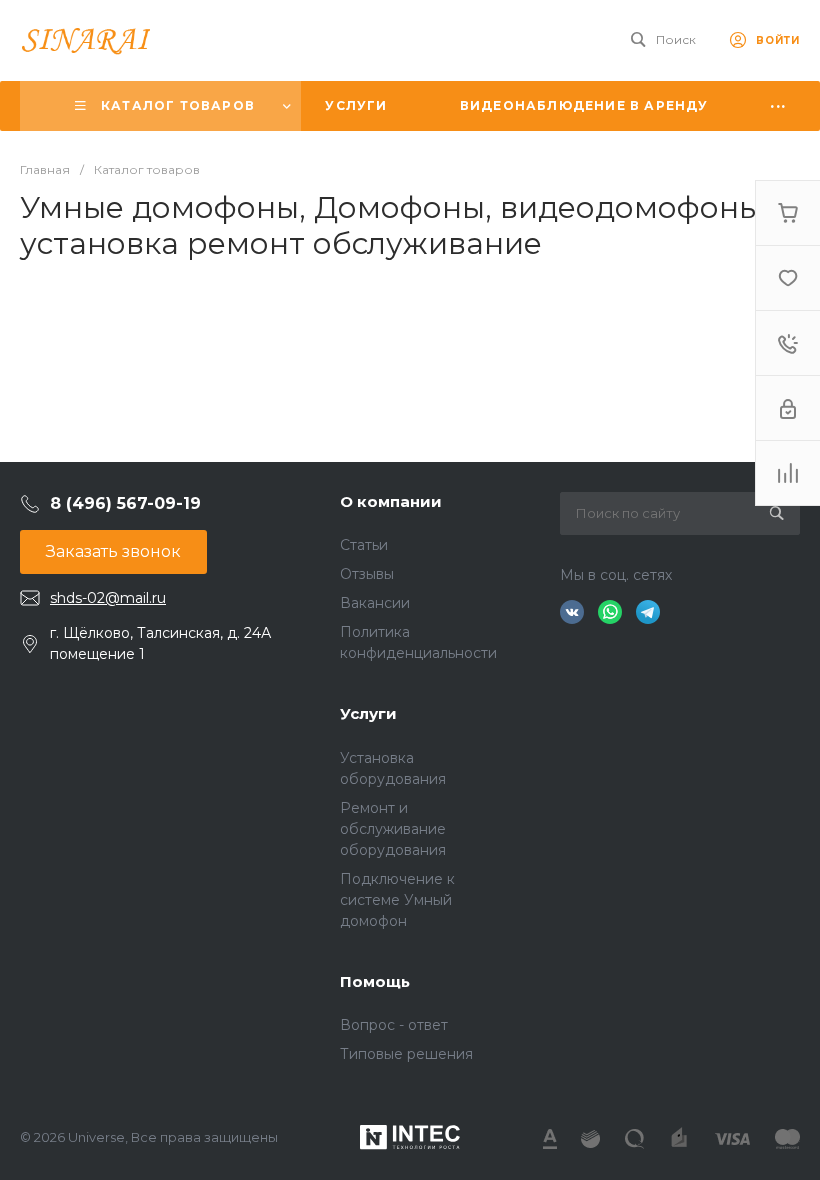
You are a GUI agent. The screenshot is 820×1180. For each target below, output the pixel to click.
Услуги (368, 713)
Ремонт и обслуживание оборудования (393, 829)
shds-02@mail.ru (108, 598)
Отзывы (367, 574)
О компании (391, 501)
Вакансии (375, 603)
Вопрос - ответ (394, 1025)
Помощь (375, 981)
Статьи (364, 545)
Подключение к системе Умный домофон (397, 900)
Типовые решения (406, 1054)
